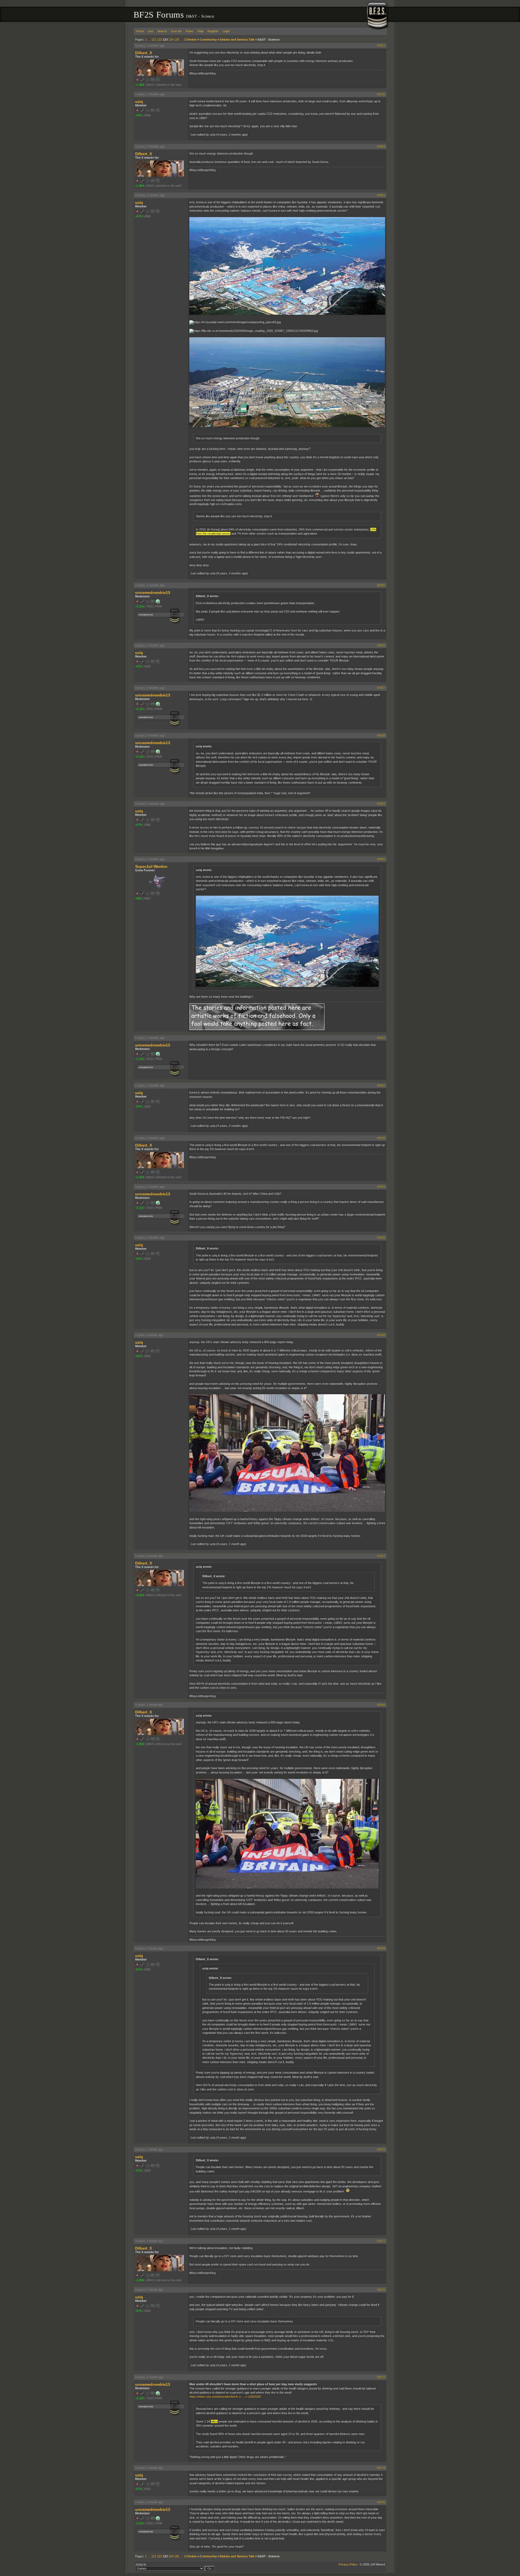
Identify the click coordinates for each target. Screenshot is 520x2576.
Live (151, 31)
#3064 (381, 1187)
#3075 (381, 2502)
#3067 (381, 1556)
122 (160, 40)
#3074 (381, 2468)
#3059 (381, 804)
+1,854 (140, 85)
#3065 (381, 1238)
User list (176, 31)
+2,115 (139, 606)
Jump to (141, 2564)
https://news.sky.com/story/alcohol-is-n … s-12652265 (225, 2397)
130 (186, 40)
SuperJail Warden (151, 866)
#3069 (381, 1948)
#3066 (381, 1335)
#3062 (381, 1085)
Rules (190, 31)
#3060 (381, 859)
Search (162, 31)
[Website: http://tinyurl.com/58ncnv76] (158, 603)
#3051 (381, 45)
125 (177, 40)
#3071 (381, 2241)
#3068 (381, 1705)
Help (200, 31)
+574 (138, 115)
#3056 (381, 645)
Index (193, 40)
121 (154, 40)
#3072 (381, 2290)
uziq (139, 102)
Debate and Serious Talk (237, 40)
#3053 (381, 146)
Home (140, 31)
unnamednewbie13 (153, 593)
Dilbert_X (144, 53)
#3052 (381, 94)
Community (208, 40)
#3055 (381, 585)
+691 (138, 898)
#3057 (381, 688)
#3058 (381, 735)
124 (171, 40)
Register (213, 31)
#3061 (381, 1038)
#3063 (381, 1138)
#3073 (381, 2377)
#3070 (381, 2149)
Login (226, 31)
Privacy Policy (348, 2564)
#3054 (381, 195)
